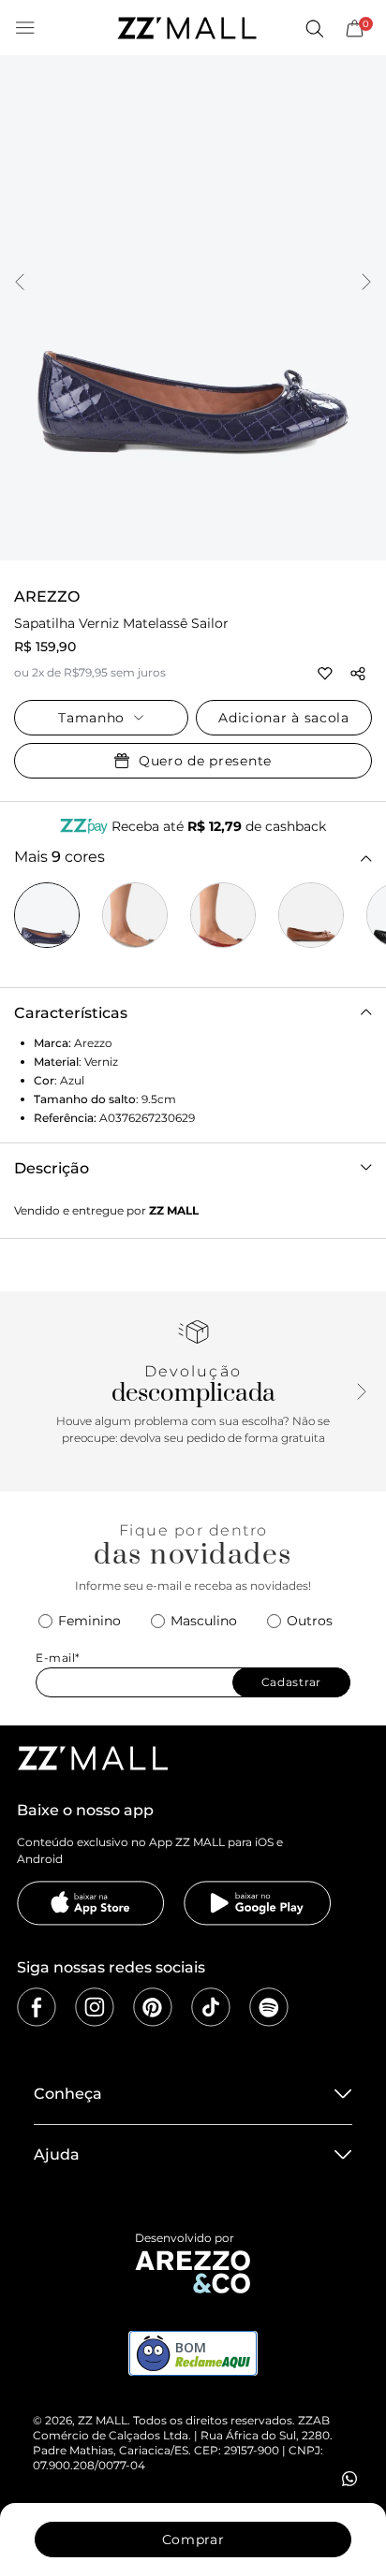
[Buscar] (314, 28)
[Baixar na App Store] (91, 1903)
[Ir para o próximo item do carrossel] (366, 284)
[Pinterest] (153, 2007)
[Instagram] (95, 2007)
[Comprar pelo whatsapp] (349, 2479)
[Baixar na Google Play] (258, 1903)
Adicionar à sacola (284, 718)
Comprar (193, 2540)
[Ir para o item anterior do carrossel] (20, 284)
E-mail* (58, 1658)
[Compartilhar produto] (358, 674)
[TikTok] (211, 2007)
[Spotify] (269, 2007)
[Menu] (25, 28)
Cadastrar (291, 1682)
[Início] (186, 28)
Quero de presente (205, 761)
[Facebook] (37, 2007)
